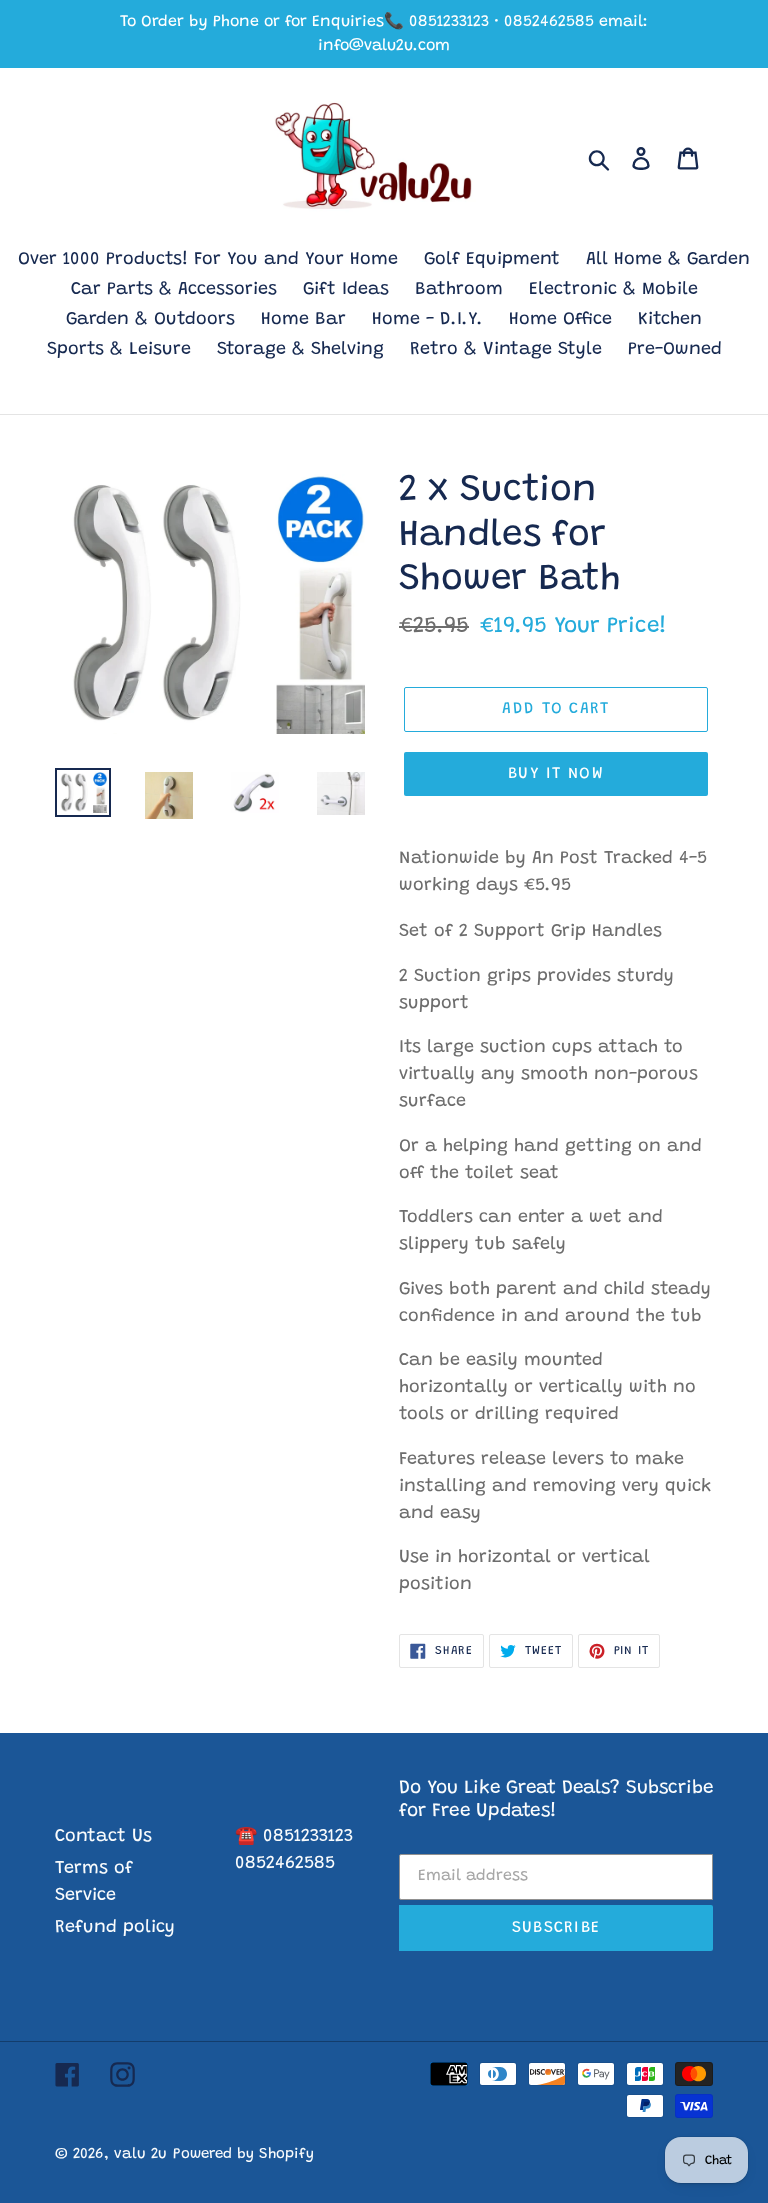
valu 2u (140, 2154)
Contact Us (103, 1837)
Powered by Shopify (243, 2154)
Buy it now (556, 774)
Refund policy (115, 1928)
